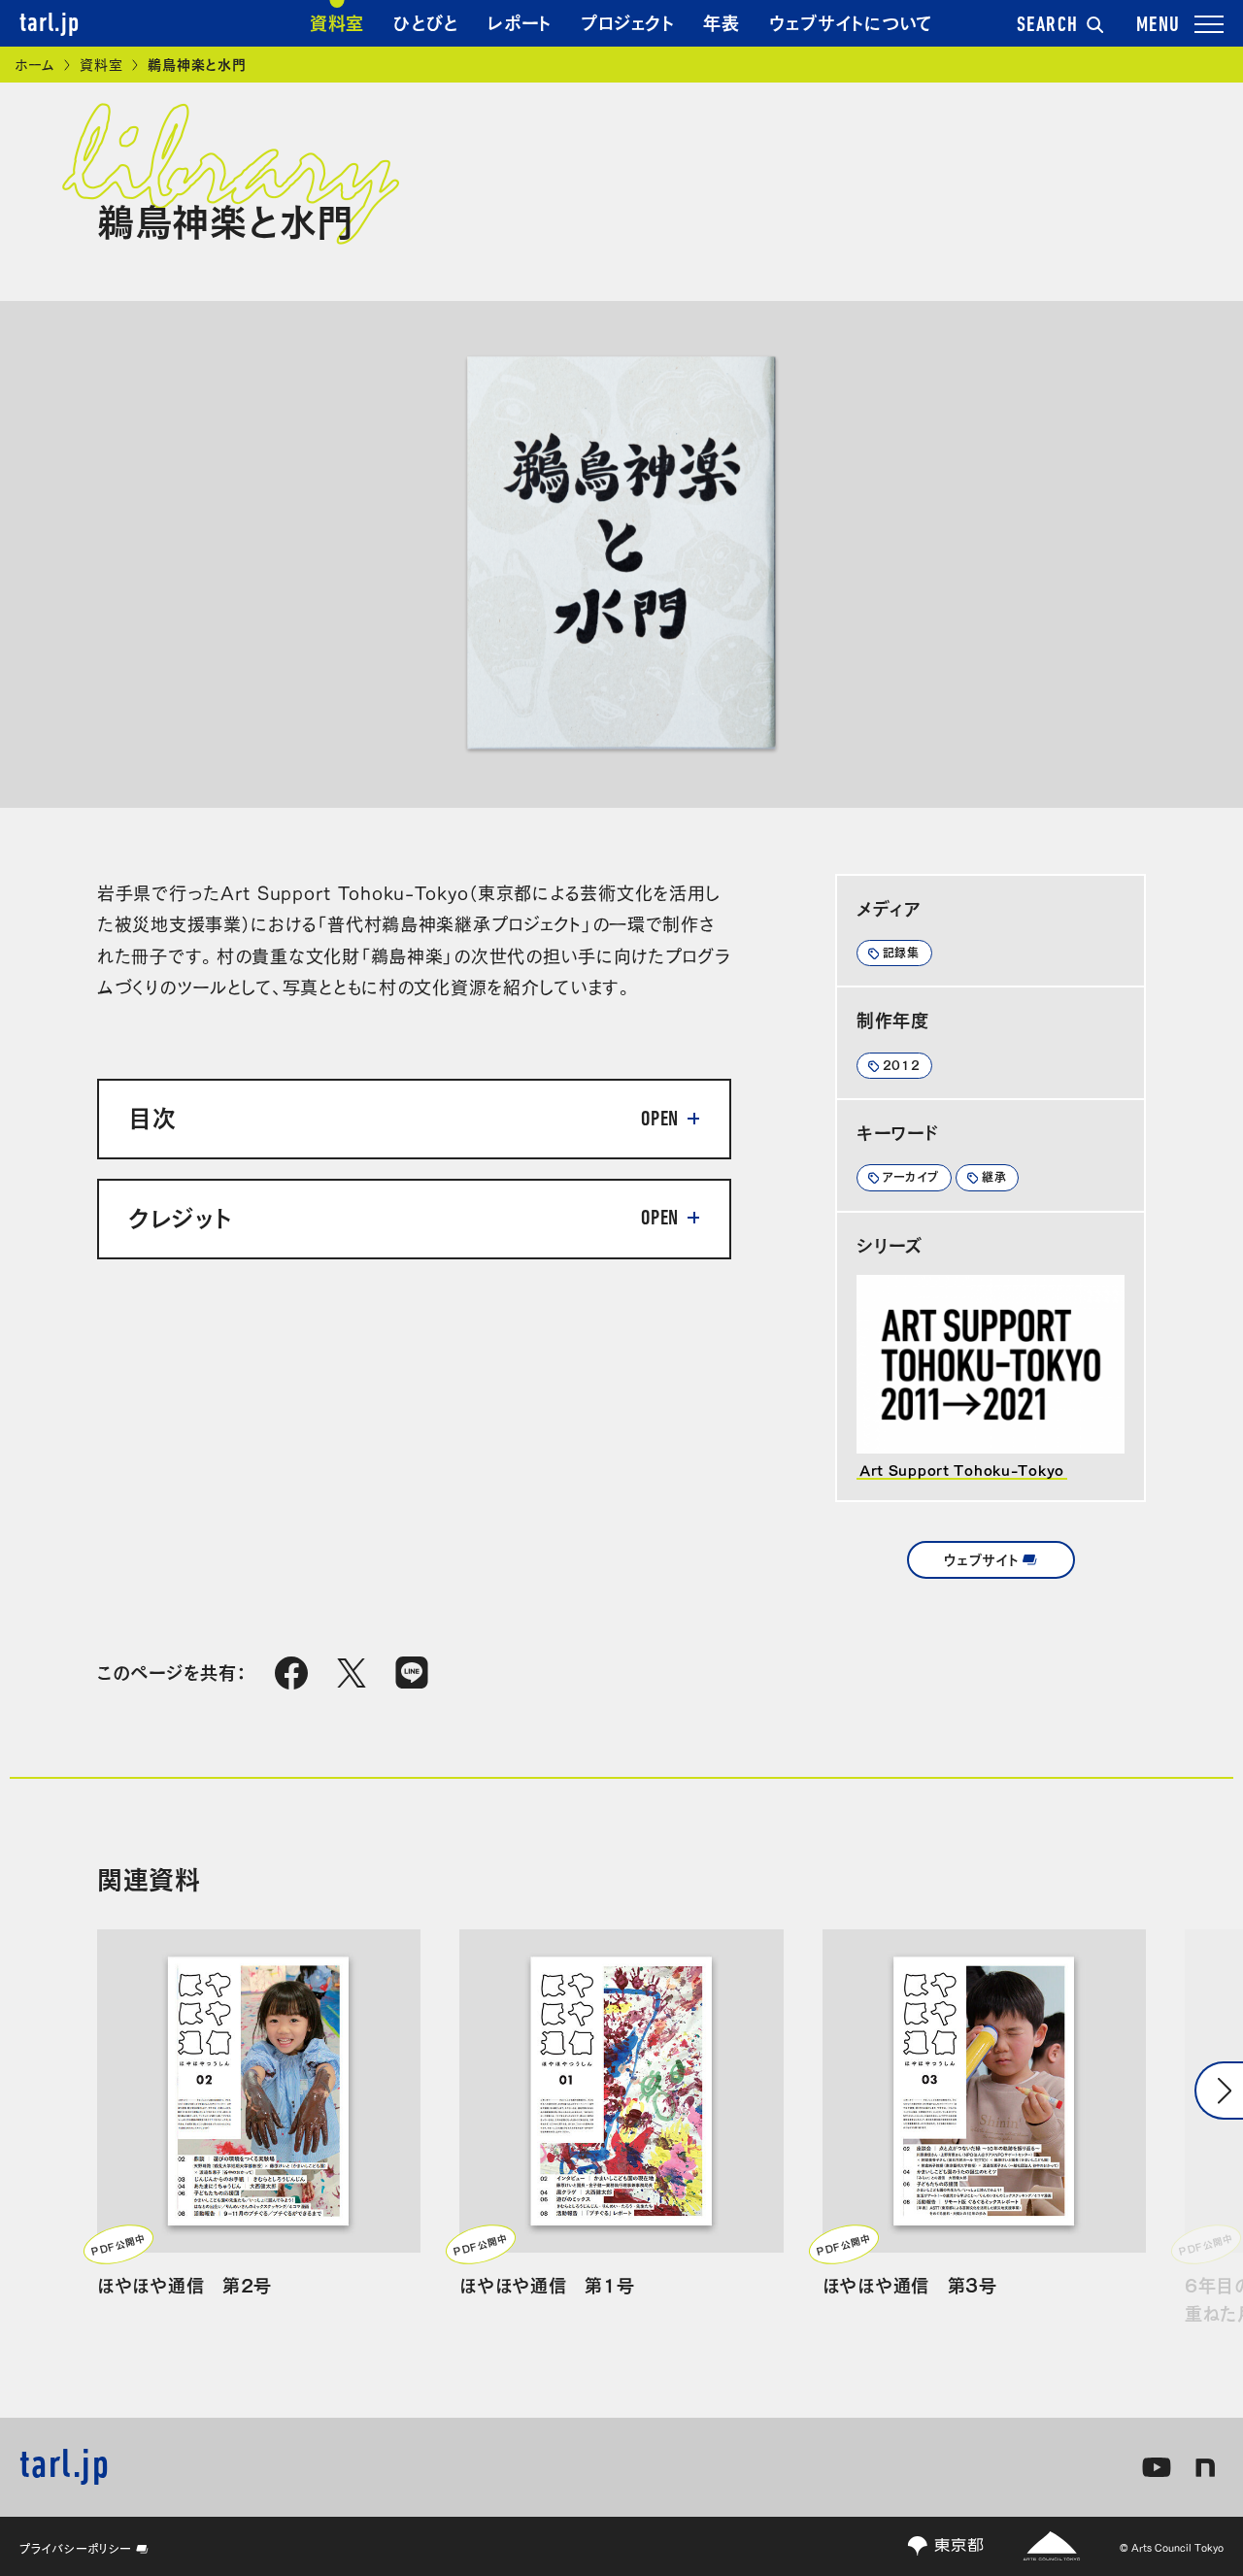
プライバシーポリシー (76, 2548)
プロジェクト (627, 21)
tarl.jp (50, 24)
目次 (152, 1116)
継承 (994, 1176)
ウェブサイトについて (851, 21)
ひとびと (426, 21)
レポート (520, 21)
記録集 (901, 952)
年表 (721, 21)
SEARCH (1048, 26)
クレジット (180, 1216)
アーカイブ (911, 1176)
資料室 (337, 21)
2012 (902, 1064)
